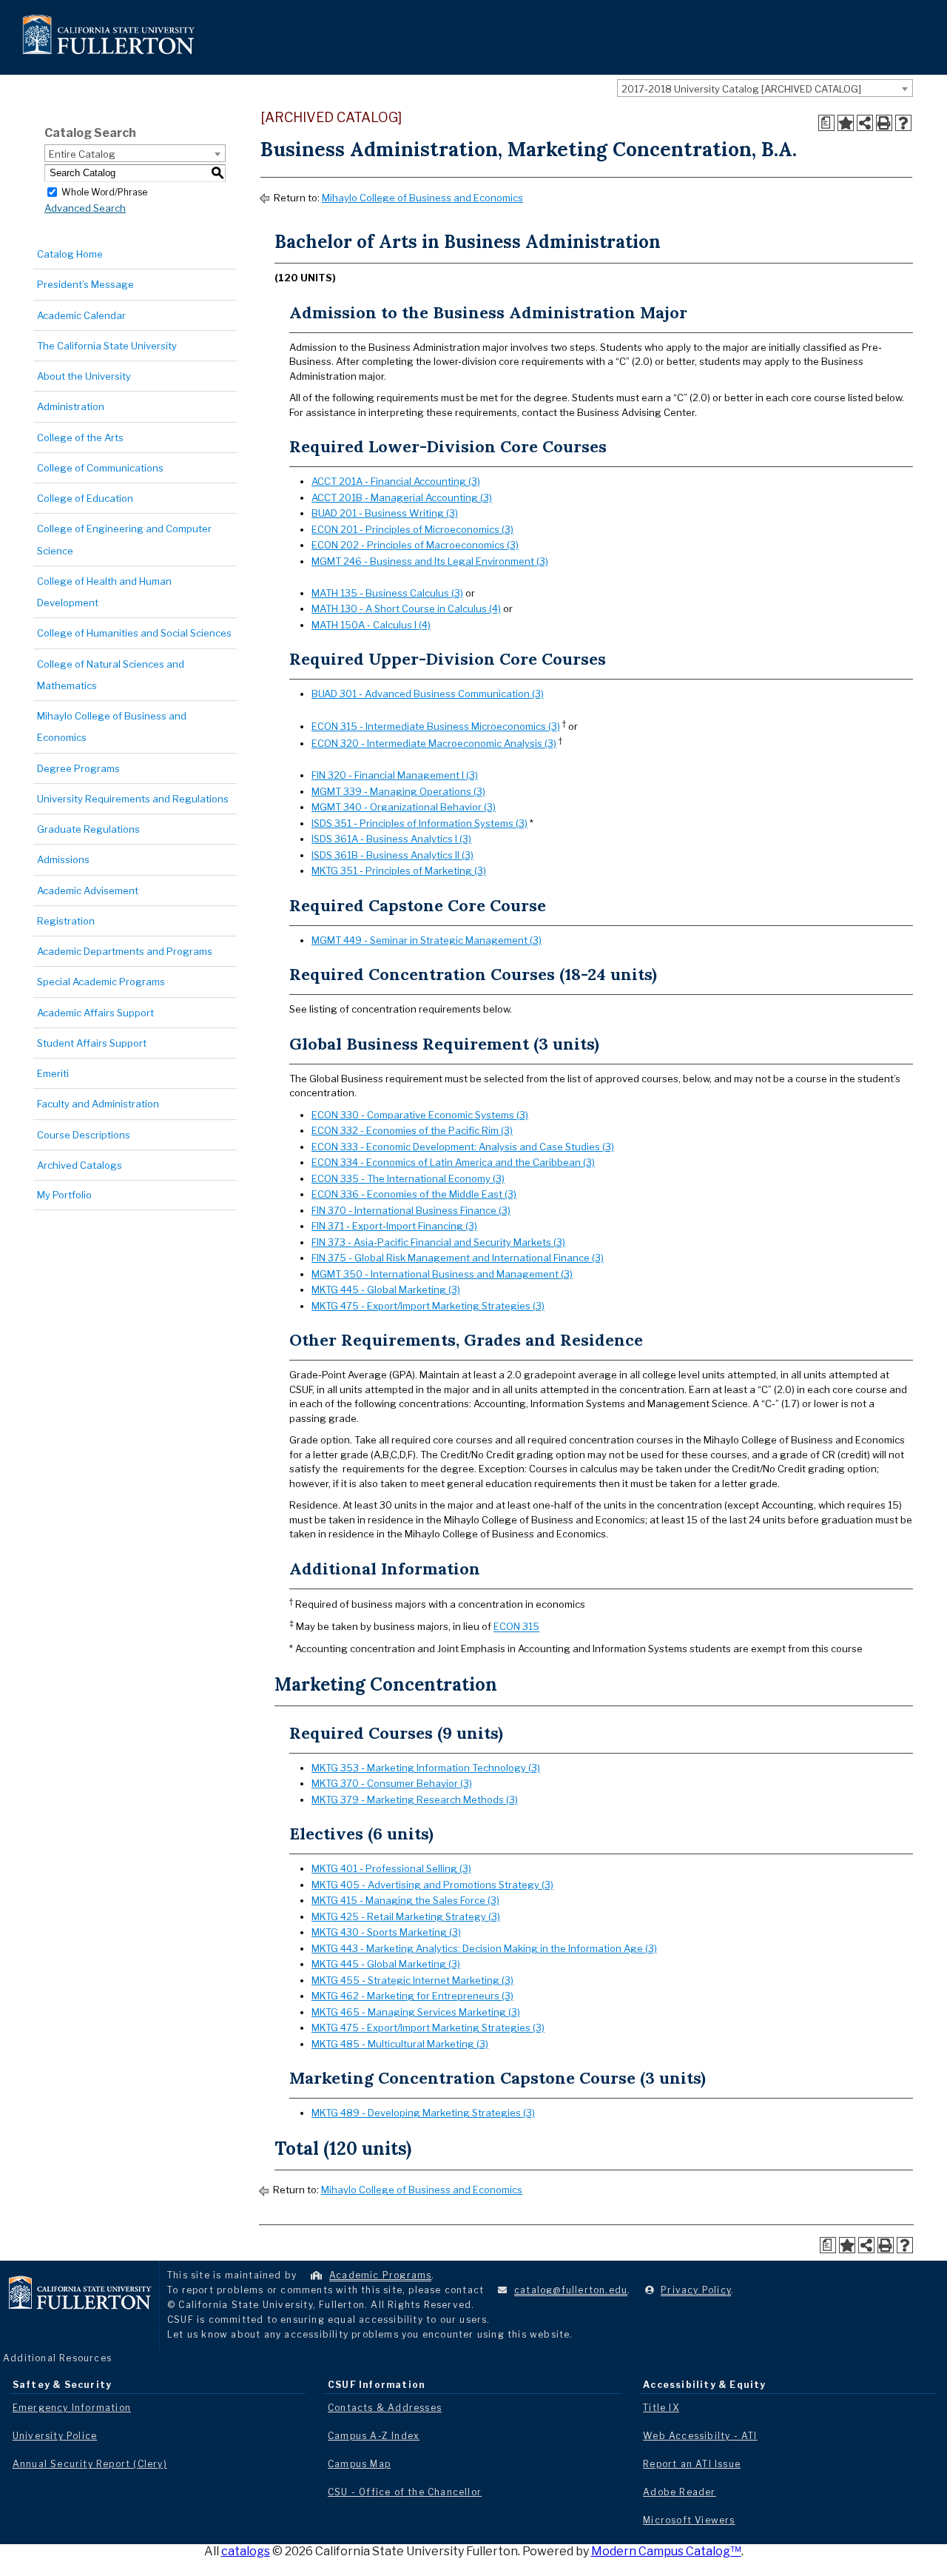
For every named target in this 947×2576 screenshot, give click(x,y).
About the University (84, 376)
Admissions (63, 859)
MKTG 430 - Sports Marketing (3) (386, 1932)
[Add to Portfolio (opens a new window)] (846, 123)
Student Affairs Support (92, 1043)
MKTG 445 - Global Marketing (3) (386, 1289)
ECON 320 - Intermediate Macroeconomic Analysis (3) (434, 743)
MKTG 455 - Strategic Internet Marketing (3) (412, 1980)
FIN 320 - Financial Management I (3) (395, 775)
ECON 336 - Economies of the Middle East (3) (414, 1194)
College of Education (85, 498)
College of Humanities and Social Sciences (134, 633)
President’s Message (85, 284)
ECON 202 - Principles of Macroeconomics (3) (415, 545)
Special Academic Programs (101, 982)
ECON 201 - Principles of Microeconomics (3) (412, 529)
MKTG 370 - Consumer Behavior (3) (392, 1783)
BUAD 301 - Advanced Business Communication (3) (428, 694)
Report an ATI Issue (692, 2464)
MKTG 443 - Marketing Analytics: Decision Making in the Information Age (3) (484, 1948)
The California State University (107, 346)
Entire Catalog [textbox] (82, 154)
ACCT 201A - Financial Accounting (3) (396, 481)
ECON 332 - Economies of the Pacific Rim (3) (412, 1130)
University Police (55, 2436)
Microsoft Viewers (689, 2520)
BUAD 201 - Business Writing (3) (385, 513)
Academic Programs (380, 2275)
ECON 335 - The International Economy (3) (408, 1178)
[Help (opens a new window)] (903, 123)
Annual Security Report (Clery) (90, 2464)
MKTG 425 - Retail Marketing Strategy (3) (406, 1916)
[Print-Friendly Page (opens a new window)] (884, 123)
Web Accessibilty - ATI (700, 2436)
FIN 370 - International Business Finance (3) (411, 1210)
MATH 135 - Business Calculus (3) (387, 593)
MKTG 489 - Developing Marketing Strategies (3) (423, 2113)
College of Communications (100, 468)
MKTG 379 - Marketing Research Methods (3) (415, 1799)
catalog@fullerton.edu (571, 2290)
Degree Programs (78, 768)
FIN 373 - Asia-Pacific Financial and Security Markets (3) (438, 1242)
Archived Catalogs (80, 1165)
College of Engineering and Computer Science (124, 539)
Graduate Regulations (88, 829)
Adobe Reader (679, 2492)
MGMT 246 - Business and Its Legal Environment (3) (430, 561)
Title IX (661, 2408)
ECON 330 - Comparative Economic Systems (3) (420, 1115)
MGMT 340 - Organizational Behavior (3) (404, 807)
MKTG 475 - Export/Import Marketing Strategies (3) (428, 1306)
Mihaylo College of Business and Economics (112, 727)
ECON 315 (516, 1627)
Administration (71, 406)
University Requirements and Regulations (133, 799)
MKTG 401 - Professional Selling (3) (391, 1868)
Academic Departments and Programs (125, 951)
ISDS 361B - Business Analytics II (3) (392, 855)
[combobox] (765, 88)
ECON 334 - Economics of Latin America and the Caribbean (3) (453, 1162)
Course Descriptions (84, 1135)
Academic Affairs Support (95, 1013)
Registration (66, 921)
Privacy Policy (696, 2290)
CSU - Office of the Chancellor (405, 2492)
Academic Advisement (88, 890)
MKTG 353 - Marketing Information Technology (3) (426, 1768)
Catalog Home (70, 254)
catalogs (246, 2551)
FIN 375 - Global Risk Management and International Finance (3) (458, 1258)
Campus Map (359, 2464)
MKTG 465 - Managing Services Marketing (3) (416, 2012)
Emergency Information (72, 2408)
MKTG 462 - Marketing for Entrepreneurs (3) (412, 1996)
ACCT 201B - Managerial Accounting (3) (402, 497)
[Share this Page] (865, 123)
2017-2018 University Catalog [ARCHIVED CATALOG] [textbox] (741, 89)
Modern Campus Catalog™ (666, 2551)
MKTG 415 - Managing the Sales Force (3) (405, 1900)
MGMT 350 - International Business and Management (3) (442, 1274)
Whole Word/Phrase (104, 191)
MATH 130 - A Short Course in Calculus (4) (406, 608)
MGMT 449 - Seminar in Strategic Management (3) (427, 940)
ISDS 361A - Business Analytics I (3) (391, 839)
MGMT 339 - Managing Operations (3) (398, 791)
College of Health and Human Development (104, 592)
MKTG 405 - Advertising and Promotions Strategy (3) (432, 1885)
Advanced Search (85, 208)
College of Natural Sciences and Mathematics (111, 675)
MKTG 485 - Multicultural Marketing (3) (400, 2044)
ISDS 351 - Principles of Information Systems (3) (419, 823)
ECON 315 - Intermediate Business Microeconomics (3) (436, 726)
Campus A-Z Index (374, 2436)
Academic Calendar (81, 315)
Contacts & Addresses (385, 2408)
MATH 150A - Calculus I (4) (371, 625)
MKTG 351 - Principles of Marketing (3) (399, 871)
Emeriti (53, 1073)
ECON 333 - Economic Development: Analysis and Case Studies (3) (463, 1147)
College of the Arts (80, 437)
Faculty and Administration (98, 1104)
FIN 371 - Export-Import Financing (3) (394, 1226)
